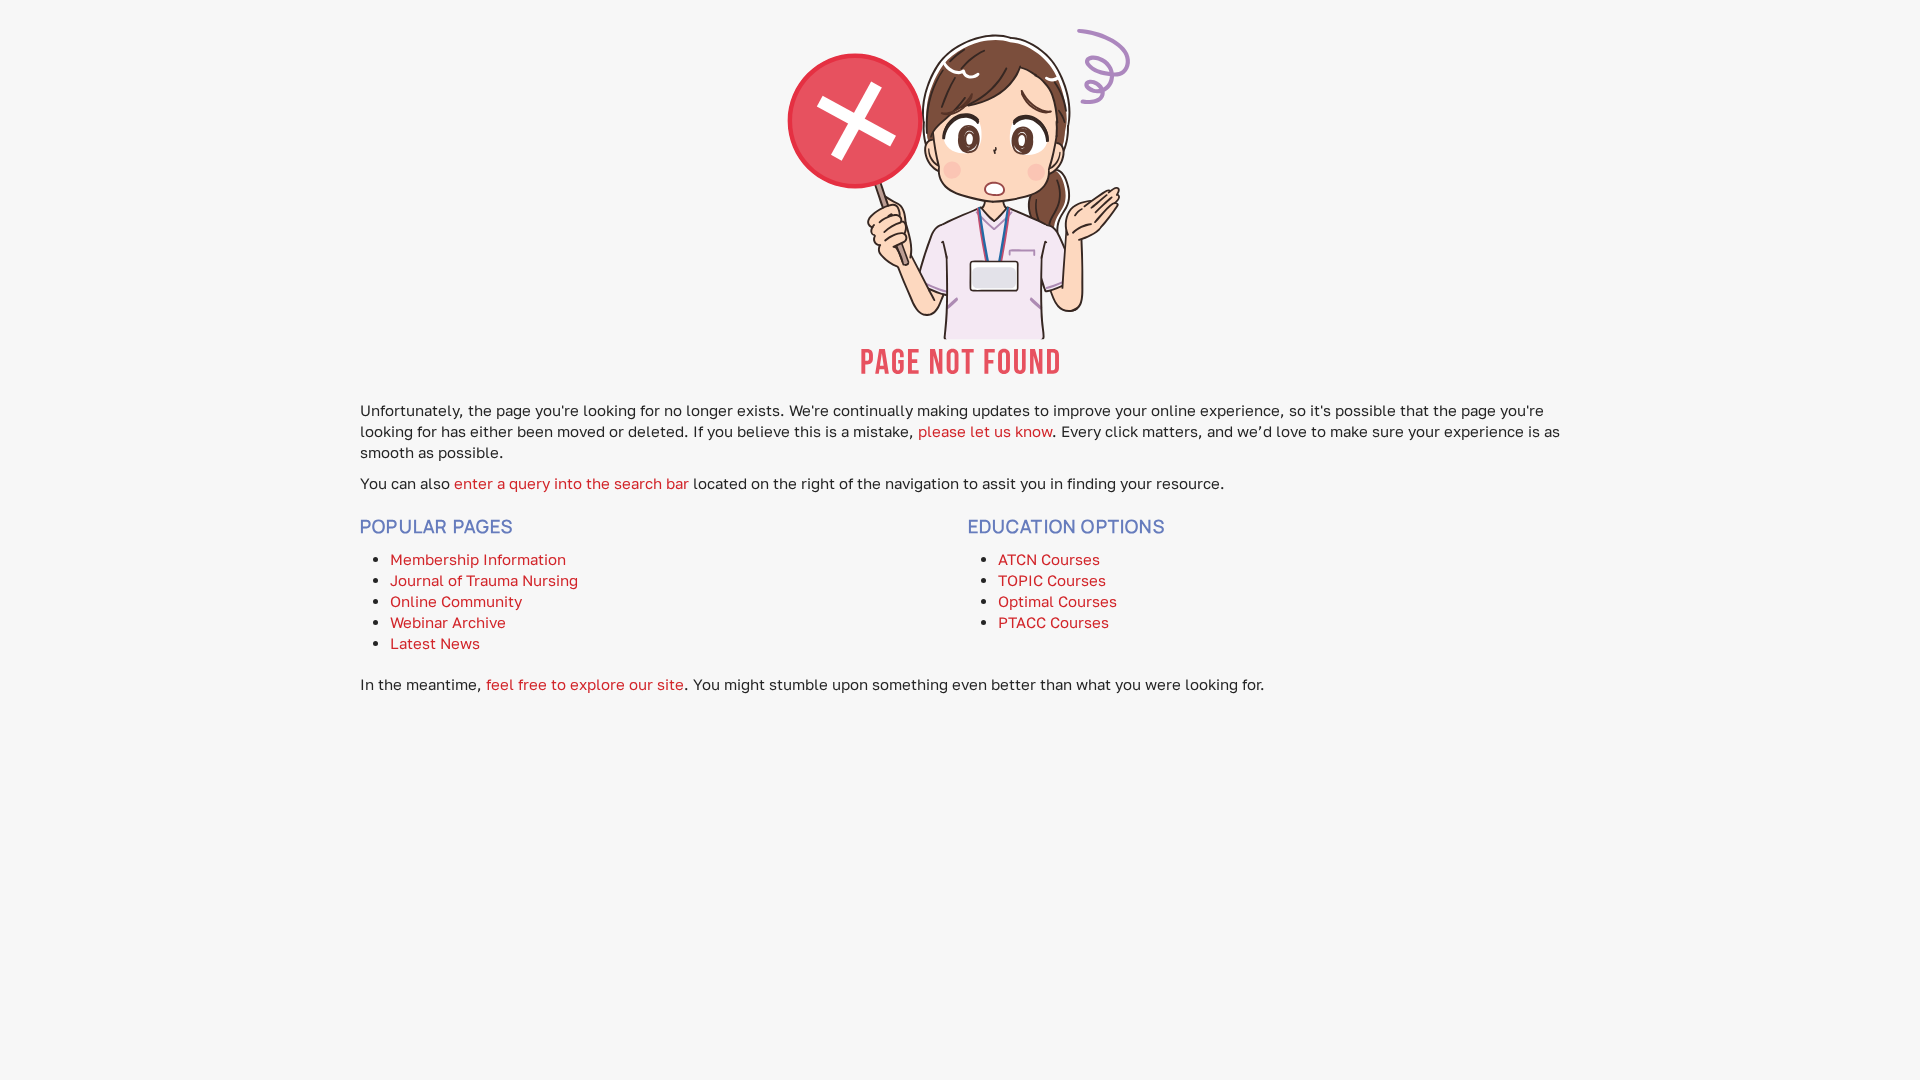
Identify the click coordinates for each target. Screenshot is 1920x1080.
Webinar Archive (448, 622)
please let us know (985, 431)
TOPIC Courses (1052, 580)
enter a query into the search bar (571, 483)
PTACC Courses (1053, 622)
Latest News (435, 643)
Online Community (456, 601)
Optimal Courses (1057, 601)
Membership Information (478, 559)
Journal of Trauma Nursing (484, 580)
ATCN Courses (1049, 559)
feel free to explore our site (585, 684)
